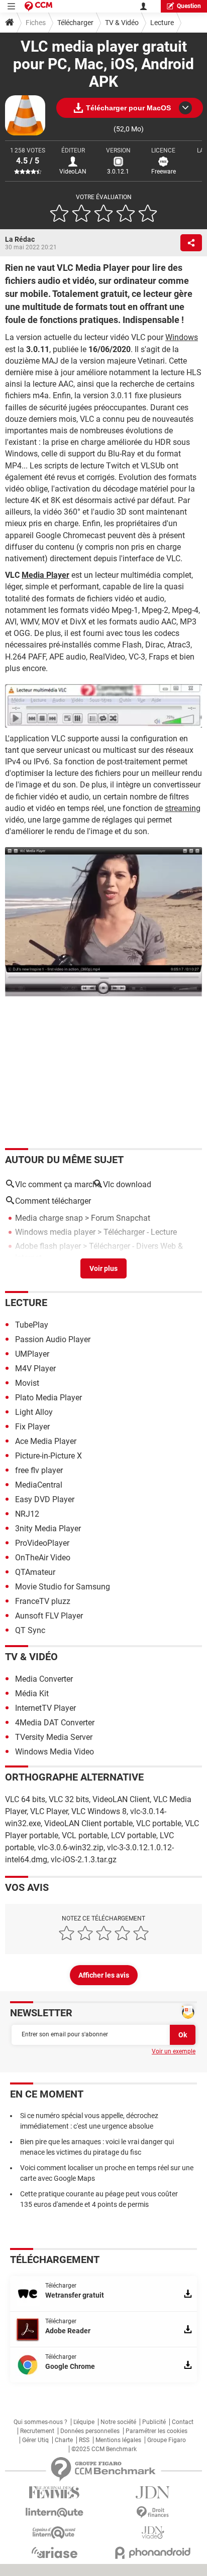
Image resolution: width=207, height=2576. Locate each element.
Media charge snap (49, 1218)
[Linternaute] (54, 2513)
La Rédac (20, 239)
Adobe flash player (48, 1246)
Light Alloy (34, 1412)
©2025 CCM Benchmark (104, 2449)
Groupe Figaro (167, 2440)
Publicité (154, 2422)
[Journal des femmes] (54, 2492)
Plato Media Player (48, 1398)
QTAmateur (35, 1572)
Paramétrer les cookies (157, 2431)
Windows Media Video (55, 1752)
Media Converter (44, 1679)
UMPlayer (32, 1354)
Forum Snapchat (121, 1218)
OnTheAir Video (43, 1558)
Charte (64, 2440)
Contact (183, 2422)
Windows (182, 337)
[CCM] (38, 6)
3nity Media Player (48, 1528)
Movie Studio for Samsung (63, 1587)
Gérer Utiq (35, 2440)
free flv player (39, 1470)
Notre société (118, 2422)
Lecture (162, 23)
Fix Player (32, 1427)
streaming (183, 808)
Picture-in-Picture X (48, 1456)
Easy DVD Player (45, 1499)
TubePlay (32, 1325)
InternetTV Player (45, 1708)
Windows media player (55, 1232)
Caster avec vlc (42, 1272)
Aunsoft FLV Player (49, 1616)
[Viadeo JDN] (153, 2533)
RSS (84, 2440)
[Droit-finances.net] (153, 2513)
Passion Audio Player (53, 1339)
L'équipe (84, 2422)
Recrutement (37, 2431)
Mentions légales (118, 2440)
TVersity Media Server (54, 1737)
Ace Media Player (46, 1441)
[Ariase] (54, 2552)
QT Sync (30, 1630)
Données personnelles (90, 2431)
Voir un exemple (174, 2051)
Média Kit (32, 1694)
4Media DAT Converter (55, 1723)
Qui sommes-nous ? (40, 2422)
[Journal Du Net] (153, 2492)
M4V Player (35, 1368)
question (189, 6)
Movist (27, 1383)
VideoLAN (73, 172)
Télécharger (75, 23)
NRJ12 (27, 1514)
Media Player (45, 575)
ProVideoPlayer (42, 1543)
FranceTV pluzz (43, 1601)
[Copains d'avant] (54, 2533)
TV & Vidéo (122, 23)
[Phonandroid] (153, 2553)
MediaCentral (39, 1485)
